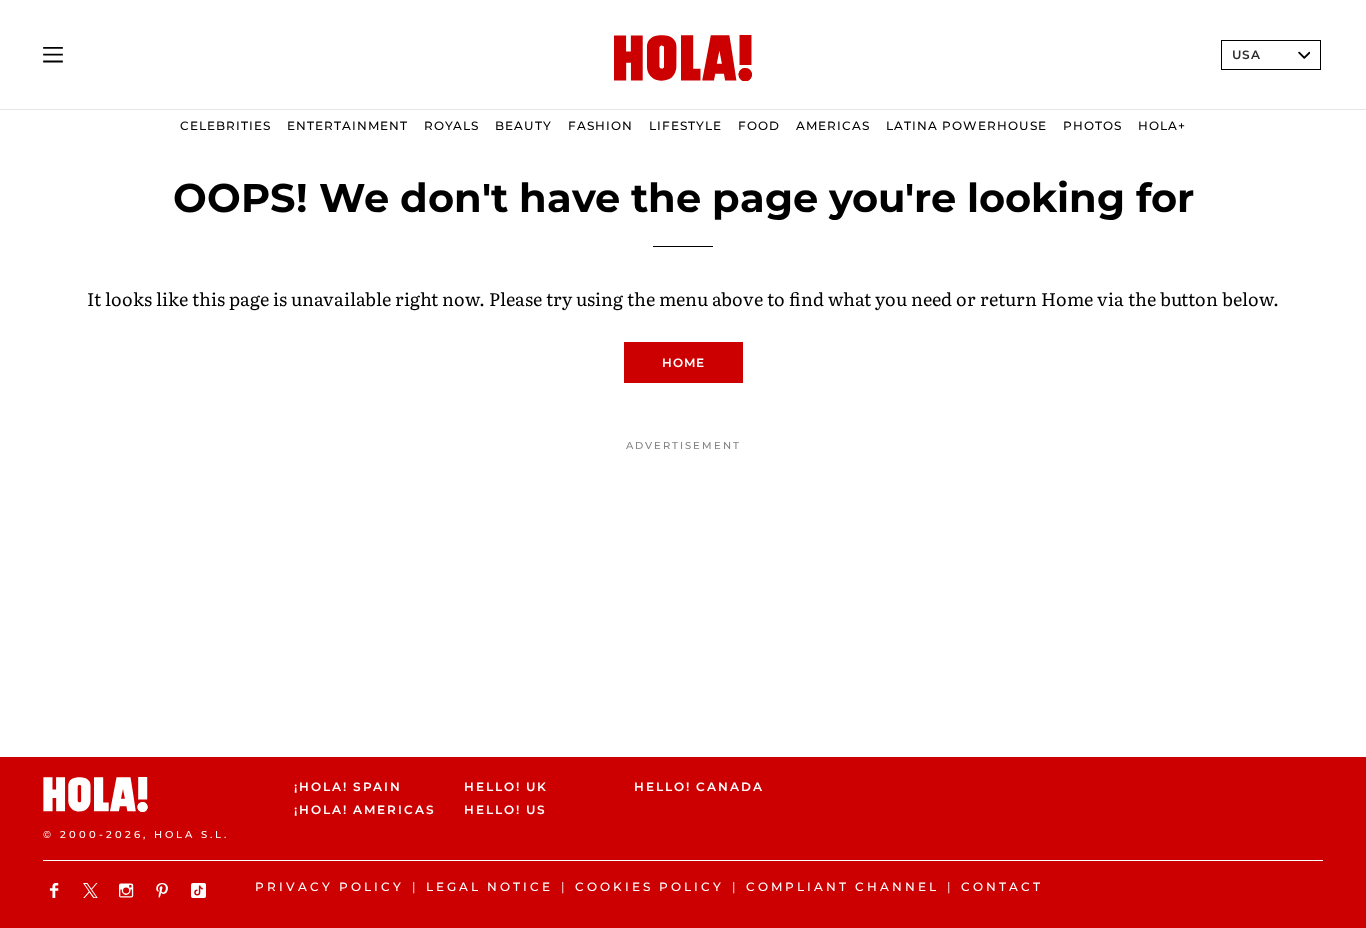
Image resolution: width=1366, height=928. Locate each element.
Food (759, 125)
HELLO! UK (506, 786)
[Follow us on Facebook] (57, 890)
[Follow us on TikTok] (201, 890)
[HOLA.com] (683, 59)
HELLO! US (505, 810)
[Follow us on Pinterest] (165, 890)
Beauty (523, 125)
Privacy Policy (329, 886)
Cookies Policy (649, 886)
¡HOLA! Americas (362, 810)
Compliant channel (842, 886)
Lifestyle (685, 125)
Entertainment (347, 125)
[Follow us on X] (93, 890)
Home (683, 362)
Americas (833, 125)
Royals (451, 125)
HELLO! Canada (699, 786)
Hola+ (1162, 125)
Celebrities (225, 125)
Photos (1092, 125)
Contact (1002, 886)
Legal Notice (489, 886)
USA (1246, 54)
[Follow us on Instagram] (129, 890)
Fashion (600, 125)
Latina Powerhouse (966, 125)
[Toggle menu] (53, 55)
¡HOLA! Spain (348, 786)
